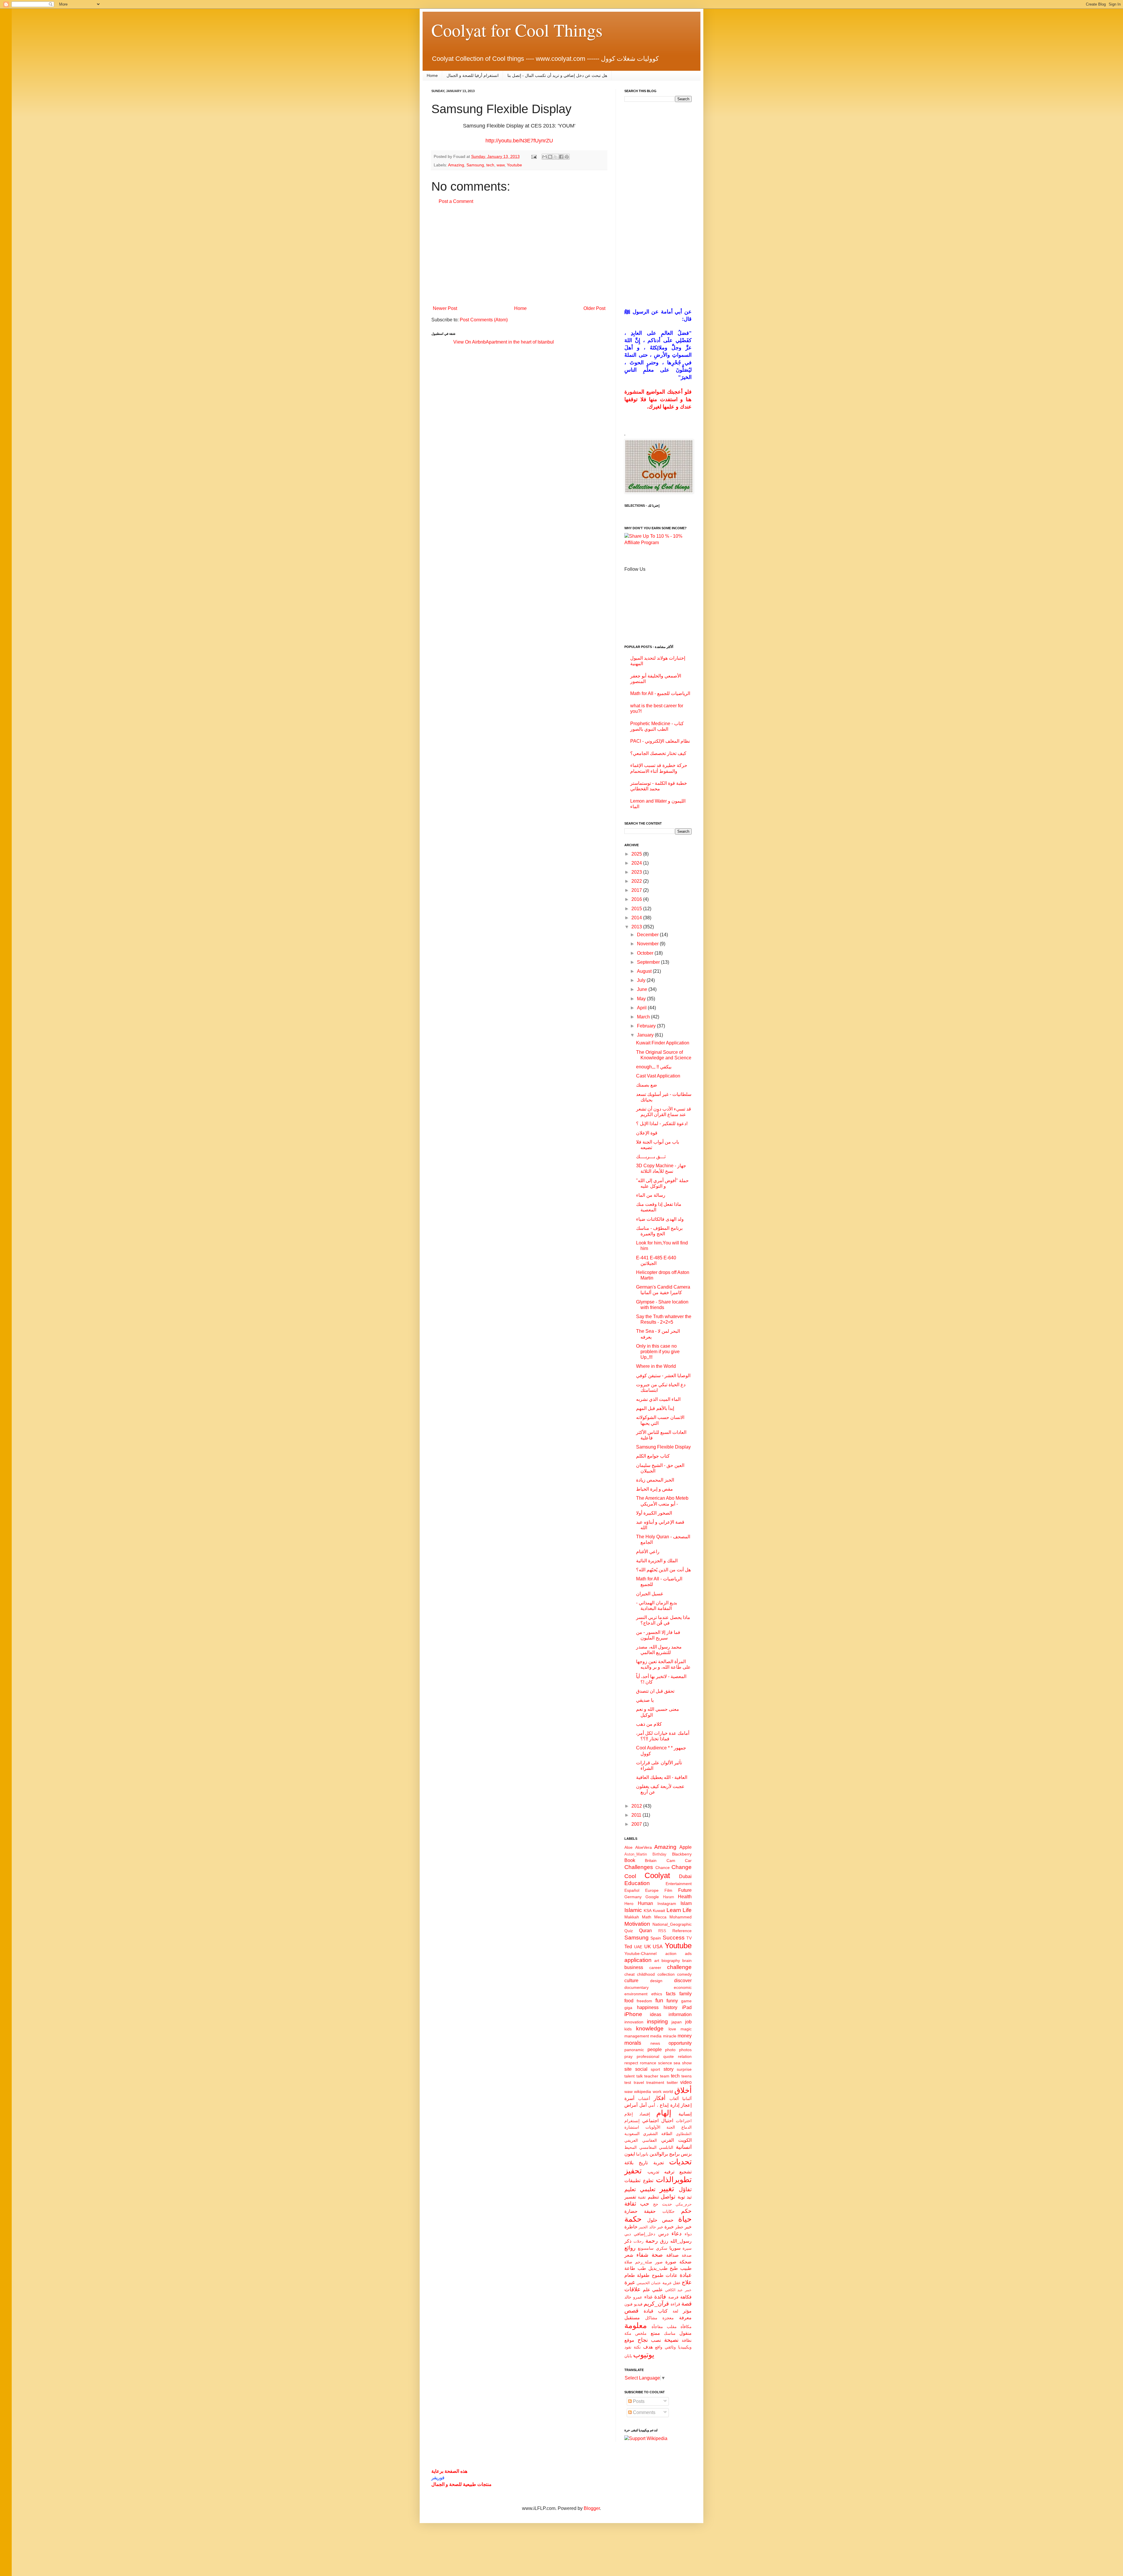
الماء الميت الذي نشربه (658, 1399)
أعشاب (644, 2099)
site (628, 2069)
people (655, 2050)
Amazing (456, 165)
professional (648, 2056)
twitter (672, 2082)
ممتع (655, 2333)
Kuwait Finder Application (663, 1043)
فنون (628, 2304)
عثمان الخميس (649, 2283)
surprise (684, 2069)
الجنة (671, 2127)
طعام (630, 2275)
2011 (637, 1815)
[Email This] (545, 157)
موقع (629, 2340)
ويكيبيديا (685, 2347)
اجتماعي (650, 2121)
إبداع (664, 2105)
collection (666, 1974)
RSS (662, 1931)
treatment (655, 2082)
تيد (689, 2197)
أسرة (629, 2098)
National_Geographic (672, 1924)
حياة (685, 2219)
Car (688, 1861)
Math (647, 1917)
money (685, 2036)
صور (659, 2262)
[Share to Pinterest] (567, 157)
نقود (628, 2347)
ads (688, 1953)
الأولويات (653, 2127)
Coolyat (657, 1875)
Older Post (594, 308)
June (643, 989)
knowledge (650, 2028)
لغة (675, 2311)
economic (683, 1987)
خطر (679, 2227)
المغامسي (648, 2147)
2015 (637, 909)
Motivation (637, 1924)
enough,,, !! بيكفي (654, 1067)
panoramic (634, 2050)
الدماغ (687, 2127)
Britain (651, 1861)
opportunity (680, 2043)
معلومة (636, 2325)
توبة (681, 2197)
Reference (682, 1931)
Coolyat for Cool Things (517, 30)
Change (682, 1867)
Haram (669, 1897)
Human (645, 1903)
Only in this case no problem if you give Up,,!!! (658, 1352)
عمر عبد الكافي (678, 2290)
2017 (637, 890)
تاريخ (643, 2163)
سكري (662, 2248)
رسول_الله (681, 2241)
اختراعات (684, 2121)
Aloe (628, 1847)
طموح (658, 2275)
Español (632, 1890)
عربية (667, 2283)
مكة (628, 2333)
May (642, 999)
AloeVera (644, 1847)
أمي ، (653, 2105)
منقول (685, 2333)
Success (674, 1938)
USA (658, 1947)
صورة (671, 2262)
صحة (657, 2255)
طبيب (686, 2268)
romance (648, 2063)
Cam (671, 1861)
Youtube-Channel (640, 1953)
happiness (648, 2007)
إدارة (675, 2105)
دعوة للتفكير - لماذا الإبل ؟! (662, 1124)
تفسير (630, 2197)
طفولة (643, 2275)
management (637, 2036)
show (687, 2063)
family (685, 1994)
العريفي (631, 2140)
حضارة (631, 2211)
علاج (687, 2282)
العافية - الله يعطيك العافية (662, 1777)
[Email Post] (534, 156)
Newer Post (445, 308)
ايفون (630, 2154)
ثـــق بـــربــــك (651, 1157)
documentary (637, 1987)
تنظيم (653, 2197)
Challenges (639, 1867)
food (629, 2001)
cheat (629, 1974)
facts (671, 1994)
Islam (686, 1903)
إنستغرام (632, 2121)
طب (642, 2268)
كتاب (663, 2311)
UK (648, 1947)
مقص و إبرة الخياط (654, 1489)
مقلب (672, 2327)
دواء (688, 2234)
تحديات (680, 2162)
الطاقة (667, 2134)
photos (685, 2050)
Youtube (514, 165)
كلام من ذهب (649, 1724)
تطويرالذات (674, 2180)
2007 (637, 1824)
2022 (637, 881)
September (649, 962)
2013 (637, 927)
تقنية (642, 2197)
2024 (637, 863)
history (670, 2007)
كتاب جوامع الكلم (653, 1456)
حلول (652, 2220)
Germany (633, 1897)
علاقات (632, 2289)
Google (652, 1897)
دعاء (676, 2233)
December (648, 935)
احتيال (667, 2121)
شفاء (642, 2255)
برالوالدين (659, 2154)
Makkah (632, 1917)
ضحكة (685, 2262)
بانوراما (642, 2154)
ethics (657, 1994)
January (646, 1035)
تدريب (653, 2172)
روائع (630, 2248)
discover (683, 1981)
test (628, 2082)
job (688, 2022)
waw (501, 165)
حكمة (633, 2219)
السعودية (632, 2134)
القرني (668, 2140)
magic (686, 2029)
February (647, 1026)
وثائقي (670, 2347)
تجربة (659, 2163)
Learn (674, 1910)
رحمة (652, 2241)
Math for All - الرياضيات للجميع (660, 693)
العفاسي (650, 2140)
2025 (637, 854)
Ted (628, 1947)
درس (663, 2234)
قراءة (675, 2304)
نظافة (687, 2340)
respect (631, 2063)
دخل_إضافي (644, 2234)
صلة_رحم (644, 2262)
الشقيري (650, 2134)
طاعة (630, 2268)
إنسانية (685, 2114)
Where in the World (656, 1366)
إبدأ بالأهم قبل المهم (655, 1408)
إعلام (629, 2114)
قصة (687, 2304)
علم (647, 2290)
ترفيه (669, 2172)
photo (670, 2050)
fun (659, 2000)
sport (655, 2069)
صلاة (628, 2262)
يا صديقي (645, 1700)
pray (628, 2056)
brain (687, 1961)
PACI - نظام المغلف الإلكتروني (660, 741)
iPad (687, 2007)
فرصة (673, 2297)
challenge (679, 1967)
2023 (637, 872)
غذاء (648, 2297)
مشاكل (651, 2318)
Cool (630, 1876)
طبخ (674, 2268)
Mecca (660, 1917)
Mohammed (681, 1917)
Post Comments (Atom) (484, 320)
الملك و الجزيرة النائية (657, 1561)
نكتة (637, 2347)
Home (432, 75)
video (686, 2082)
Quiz (629, 1931)
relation (685, 2056)
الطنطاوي (684, 2134)
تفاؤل (685, 2189)
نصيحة (671, 2340)
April (642, 1008)
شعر (629, 2255)
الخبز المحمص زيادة (655, 1480)
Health (685, 1897)
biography (671, 1961)
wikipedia (643, 2092)
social (641, 2069)
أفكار (659, 2098)
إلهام (664, 2113)
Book (630, 1860)
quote (669, 2056)
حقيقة (650, 2211)
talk (640, 2076)
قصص (631, 2311)
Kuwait (659, 1911)
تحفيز (633, 2171)
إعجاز (686, 2105)
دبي (628, 2234)
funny (672, 2001)
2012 (637, 1806)
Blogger (592, 2508)
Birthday (659, 1854)
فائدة (660, 2297)
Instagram (667, 1903)
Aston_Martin (636, 1854)
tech (490, 165)
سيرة (687, 2248)
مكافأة (686, 2327)
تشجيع (685, 2172)
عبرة (630, 2282)
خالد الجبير (647, 2227)
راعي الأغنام (648, 1552)
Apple (685, 1847)
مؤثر (687, 2311)
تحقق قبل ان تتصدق (655, 1691)
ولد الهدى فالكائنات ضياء (660, 1219)
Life (687, 1910)
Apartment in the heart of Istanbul (520, 342)
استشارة (632, 2127)
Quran (645, 1931)
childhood (646, 1974)
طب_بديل (658, 2268)
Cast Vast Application (658, 1076)
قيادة (649, 2311)
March (644, 1017)
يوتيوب (644, 2355)
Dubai (685, 1876)
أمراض (631, 2105)
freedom (644, 2001)
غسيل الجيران (650, 1594)
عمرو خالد (633, 2297)
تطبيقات (632, 2181)
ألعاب (674, 2099)
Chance (663, 1868)
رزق (664, 2241)
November (648, 944)
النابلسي (666, 2147)
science (665, 2063)
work (657, 2092)
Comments (644, 2412)
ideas (656, 2014)
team (665, 2076)
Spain (656, 1938)
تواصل (668, 2197)
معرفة (685, 2318)
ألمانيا (687, 2099)
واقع (659, 2347)
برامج (674, 2154)
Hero (629, 1903)
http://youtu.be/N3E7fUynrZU (519, 141)
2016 (637, 899)
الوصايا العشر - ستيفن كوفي (663, 1376)
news (655, 2043)
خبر (660, 2227)
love (672, 2029)
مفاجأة (657, 2327)
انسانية (684, 2147)
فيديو (638, 2304)
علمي (658, 2290)
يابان (628, 2356)
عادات (672, 2275)
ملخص (641, 2333)
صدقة (687, 2255)
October (646, 953)
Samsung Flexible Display (663, 1447)
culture (631, 1981)
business (634, 1967)
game (686, 2001)
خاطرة (631, 2227)
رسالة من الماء (651, 1195)
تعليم (630, 2189)
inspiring (657, 2021)
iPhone (633, 2014)
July (642, 980)
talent (629, 2076)
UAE (638, 1947)
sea (677, 2063)
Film (668, 1890)
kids (628, 2029)
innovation (634, 2022)
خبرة (669, 2227)
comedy (684, 1974)
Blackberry (682, 1854)
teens (687, 2076)
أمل (643, 2105)
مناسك (670, 2333)
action (671, 1953)
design (656, 1981)
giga (628, 2008)
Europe (652, 1890)
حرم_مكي (684, 2204)
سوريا (675, 2248)
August (645, 971)
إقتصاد (645, 2114)
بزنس (686, 2154)
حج (656, 2204)
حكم (686, 2211)
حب (645, 2204)
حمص (668, 2220)
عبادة (686, 2275)
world (668, 2092)
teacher (651, 2076)
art (657, 1961)
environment (636, 1994)
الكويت (685, 2140)
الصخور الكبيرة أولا (654, 1513)
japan (677, 2022)
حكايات (669, 2211)
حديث (667, 2204)
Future (685, 1890)
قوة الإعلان (647, 1133)
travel (639, 2082)
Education (637, 1883)
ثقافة (630, 2204)
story (669, 2069)
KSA (648, 1911)
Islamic (633, 1910)
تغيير (667, 2189)
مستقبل (632, 2318)
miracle (670, 2036)
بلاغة (629, 2163)
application (638, 1960)
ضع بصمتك (647, 1085)
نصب (656, 2340)
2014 (637, 918)
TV (689, 1938)
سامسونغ (646, 2248)
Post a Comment (456, 201)
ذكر (628, 2241)
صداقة (672, 2255)
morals (633, 2043)
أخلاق (683, 2090)
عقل (677, 2283)
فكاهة (686, 2297)
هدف (648, 2347)
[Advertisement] (519, 255)
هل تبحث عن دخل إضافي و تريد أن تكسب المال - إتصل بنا (557, 75)
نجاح (643, 2340)
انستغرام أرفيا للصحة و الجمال (473, 75)
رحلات (638, 2241)
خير (688, 2227)
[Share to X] (556, 157)
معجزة (668, 2318)
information (680, 2014)
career (655, 1968)
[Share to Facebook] (561, 157)
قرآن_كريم (656, 2304)
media (656, 2036)
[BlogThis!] (550, 157)
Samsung (475, 165)
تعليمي (648, 2189)
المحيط (631, 2147)
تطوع (648, 2181)
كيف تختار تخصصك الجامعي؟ (658, 753)
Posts (638, 2401)
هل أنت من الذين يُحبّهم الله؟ (663, 1570)
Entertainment (679, 1884)
